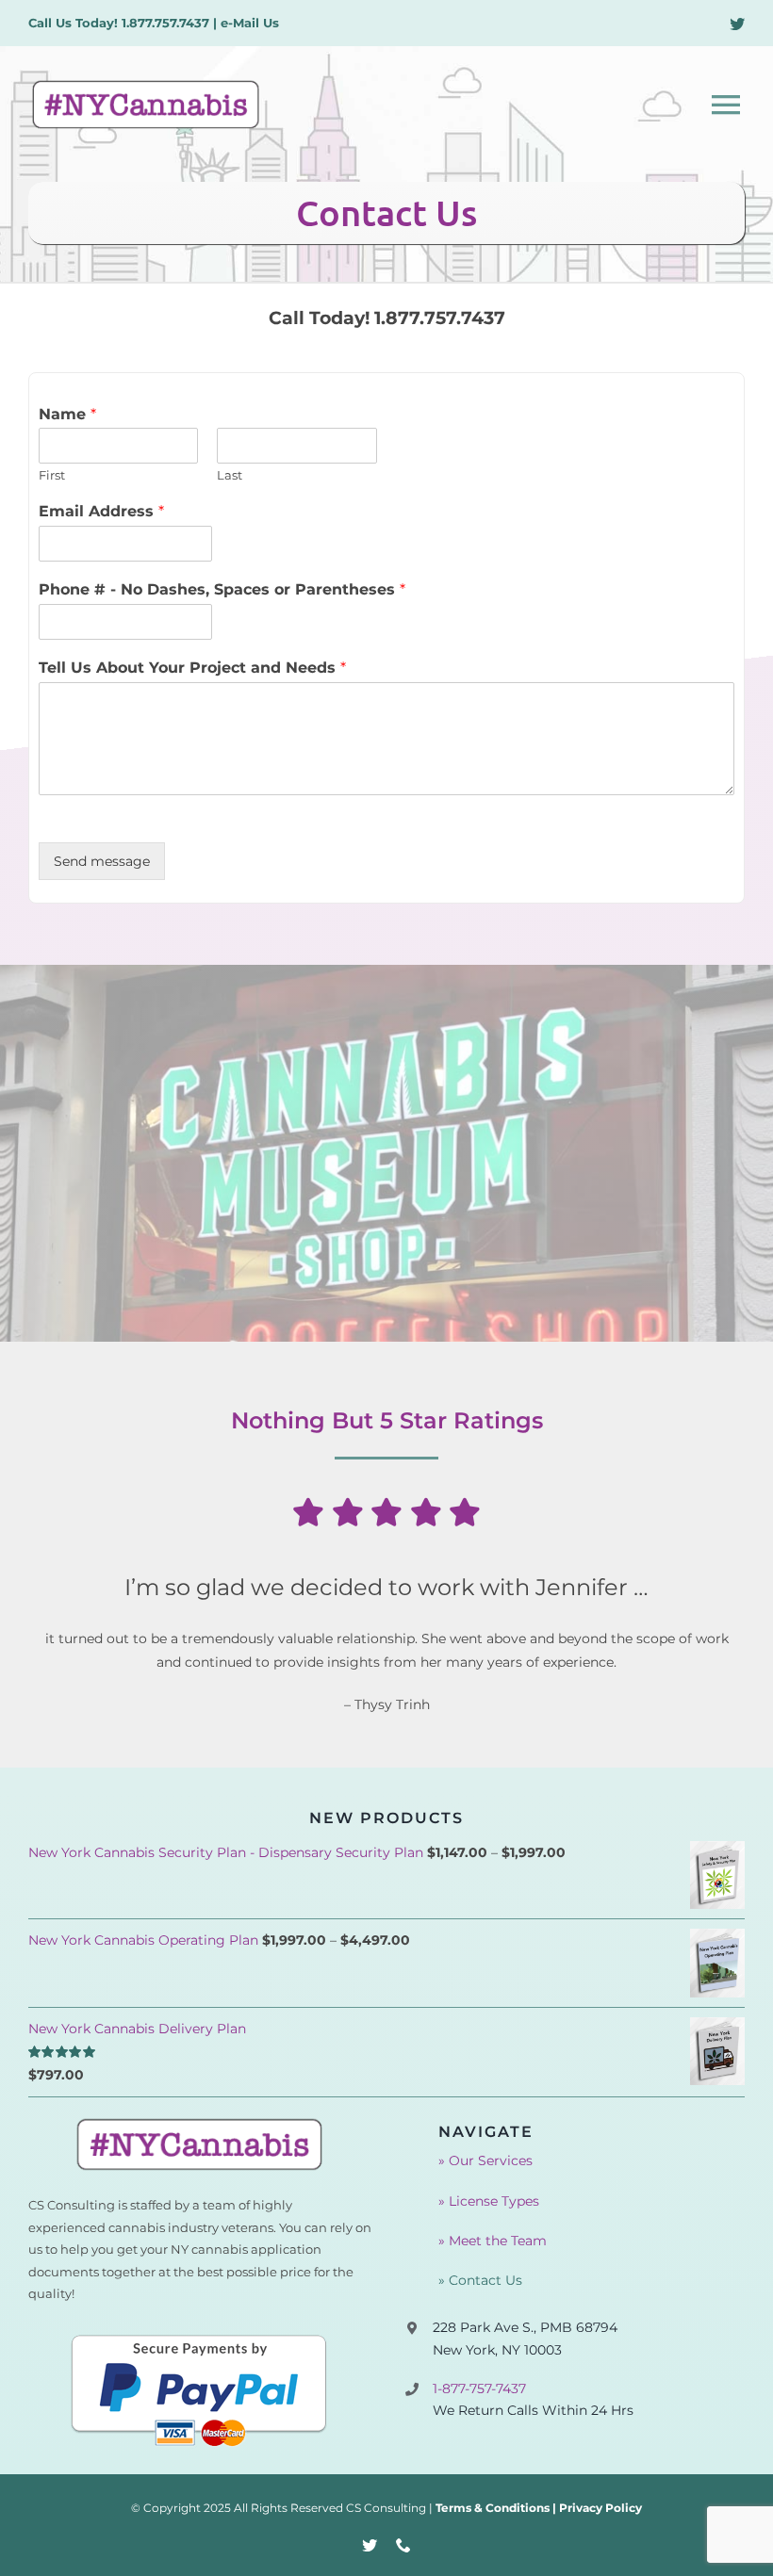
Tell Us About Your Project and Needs (192, 668)
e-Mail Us (250, 23)
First (52, 475)
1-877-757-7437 (479, 2389)
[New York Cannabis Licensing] (200, 2123)
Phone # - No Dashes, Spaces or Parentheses (222, 589)
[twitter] (737, 24)
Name (67, 414)
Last (230, 475)
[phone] (403, 2545)
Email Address (101, 511)
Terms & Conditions (493, 2508)
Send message (102, 861)
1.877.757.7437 (165, 23)
